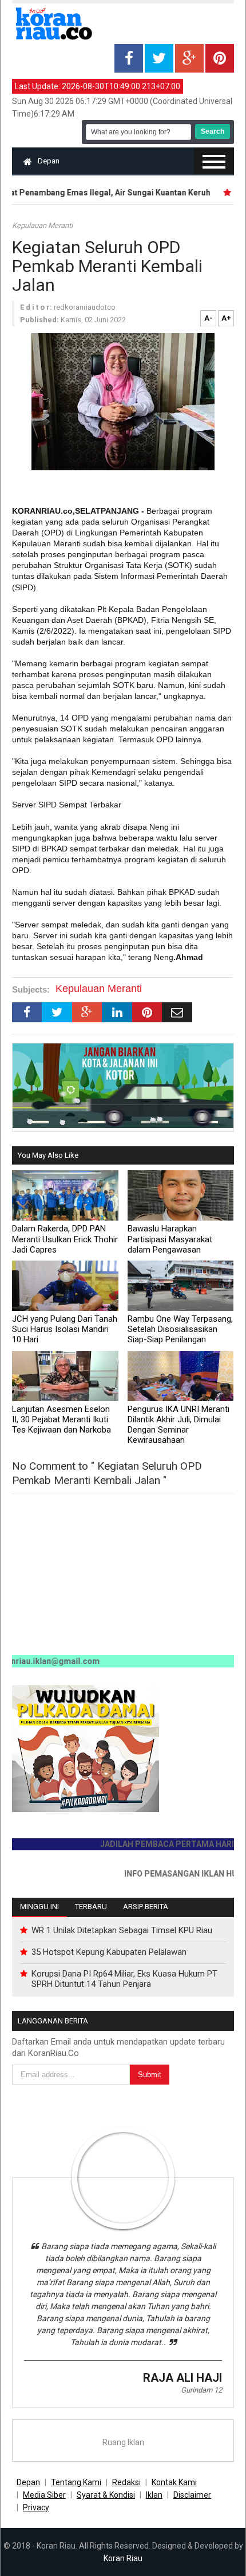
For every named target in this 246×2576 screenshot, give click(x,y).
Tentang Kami (76, 2482)
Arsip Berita (146, 1907)
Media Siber (44, 2495)
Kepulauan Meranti (42, 225)
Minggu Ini (39, 1907)
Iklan (154, 2495)
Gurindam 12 (201, 2390)
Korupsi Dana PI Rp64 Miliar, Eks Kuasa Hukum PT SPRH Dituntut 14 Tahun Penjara (124, 1979)
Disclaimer (192, 2495)
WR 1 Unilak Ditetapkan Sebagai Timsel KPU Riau (122, 1930)
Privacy (36, 2507)
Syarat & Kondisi (106, 2495)
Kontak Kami (174, 2482)
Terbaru (91, 1907)
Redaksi (126, 2482)
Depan (49, 161)
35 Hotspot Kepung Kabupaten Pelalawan (109, 1952)
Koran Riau (123, 2558)
